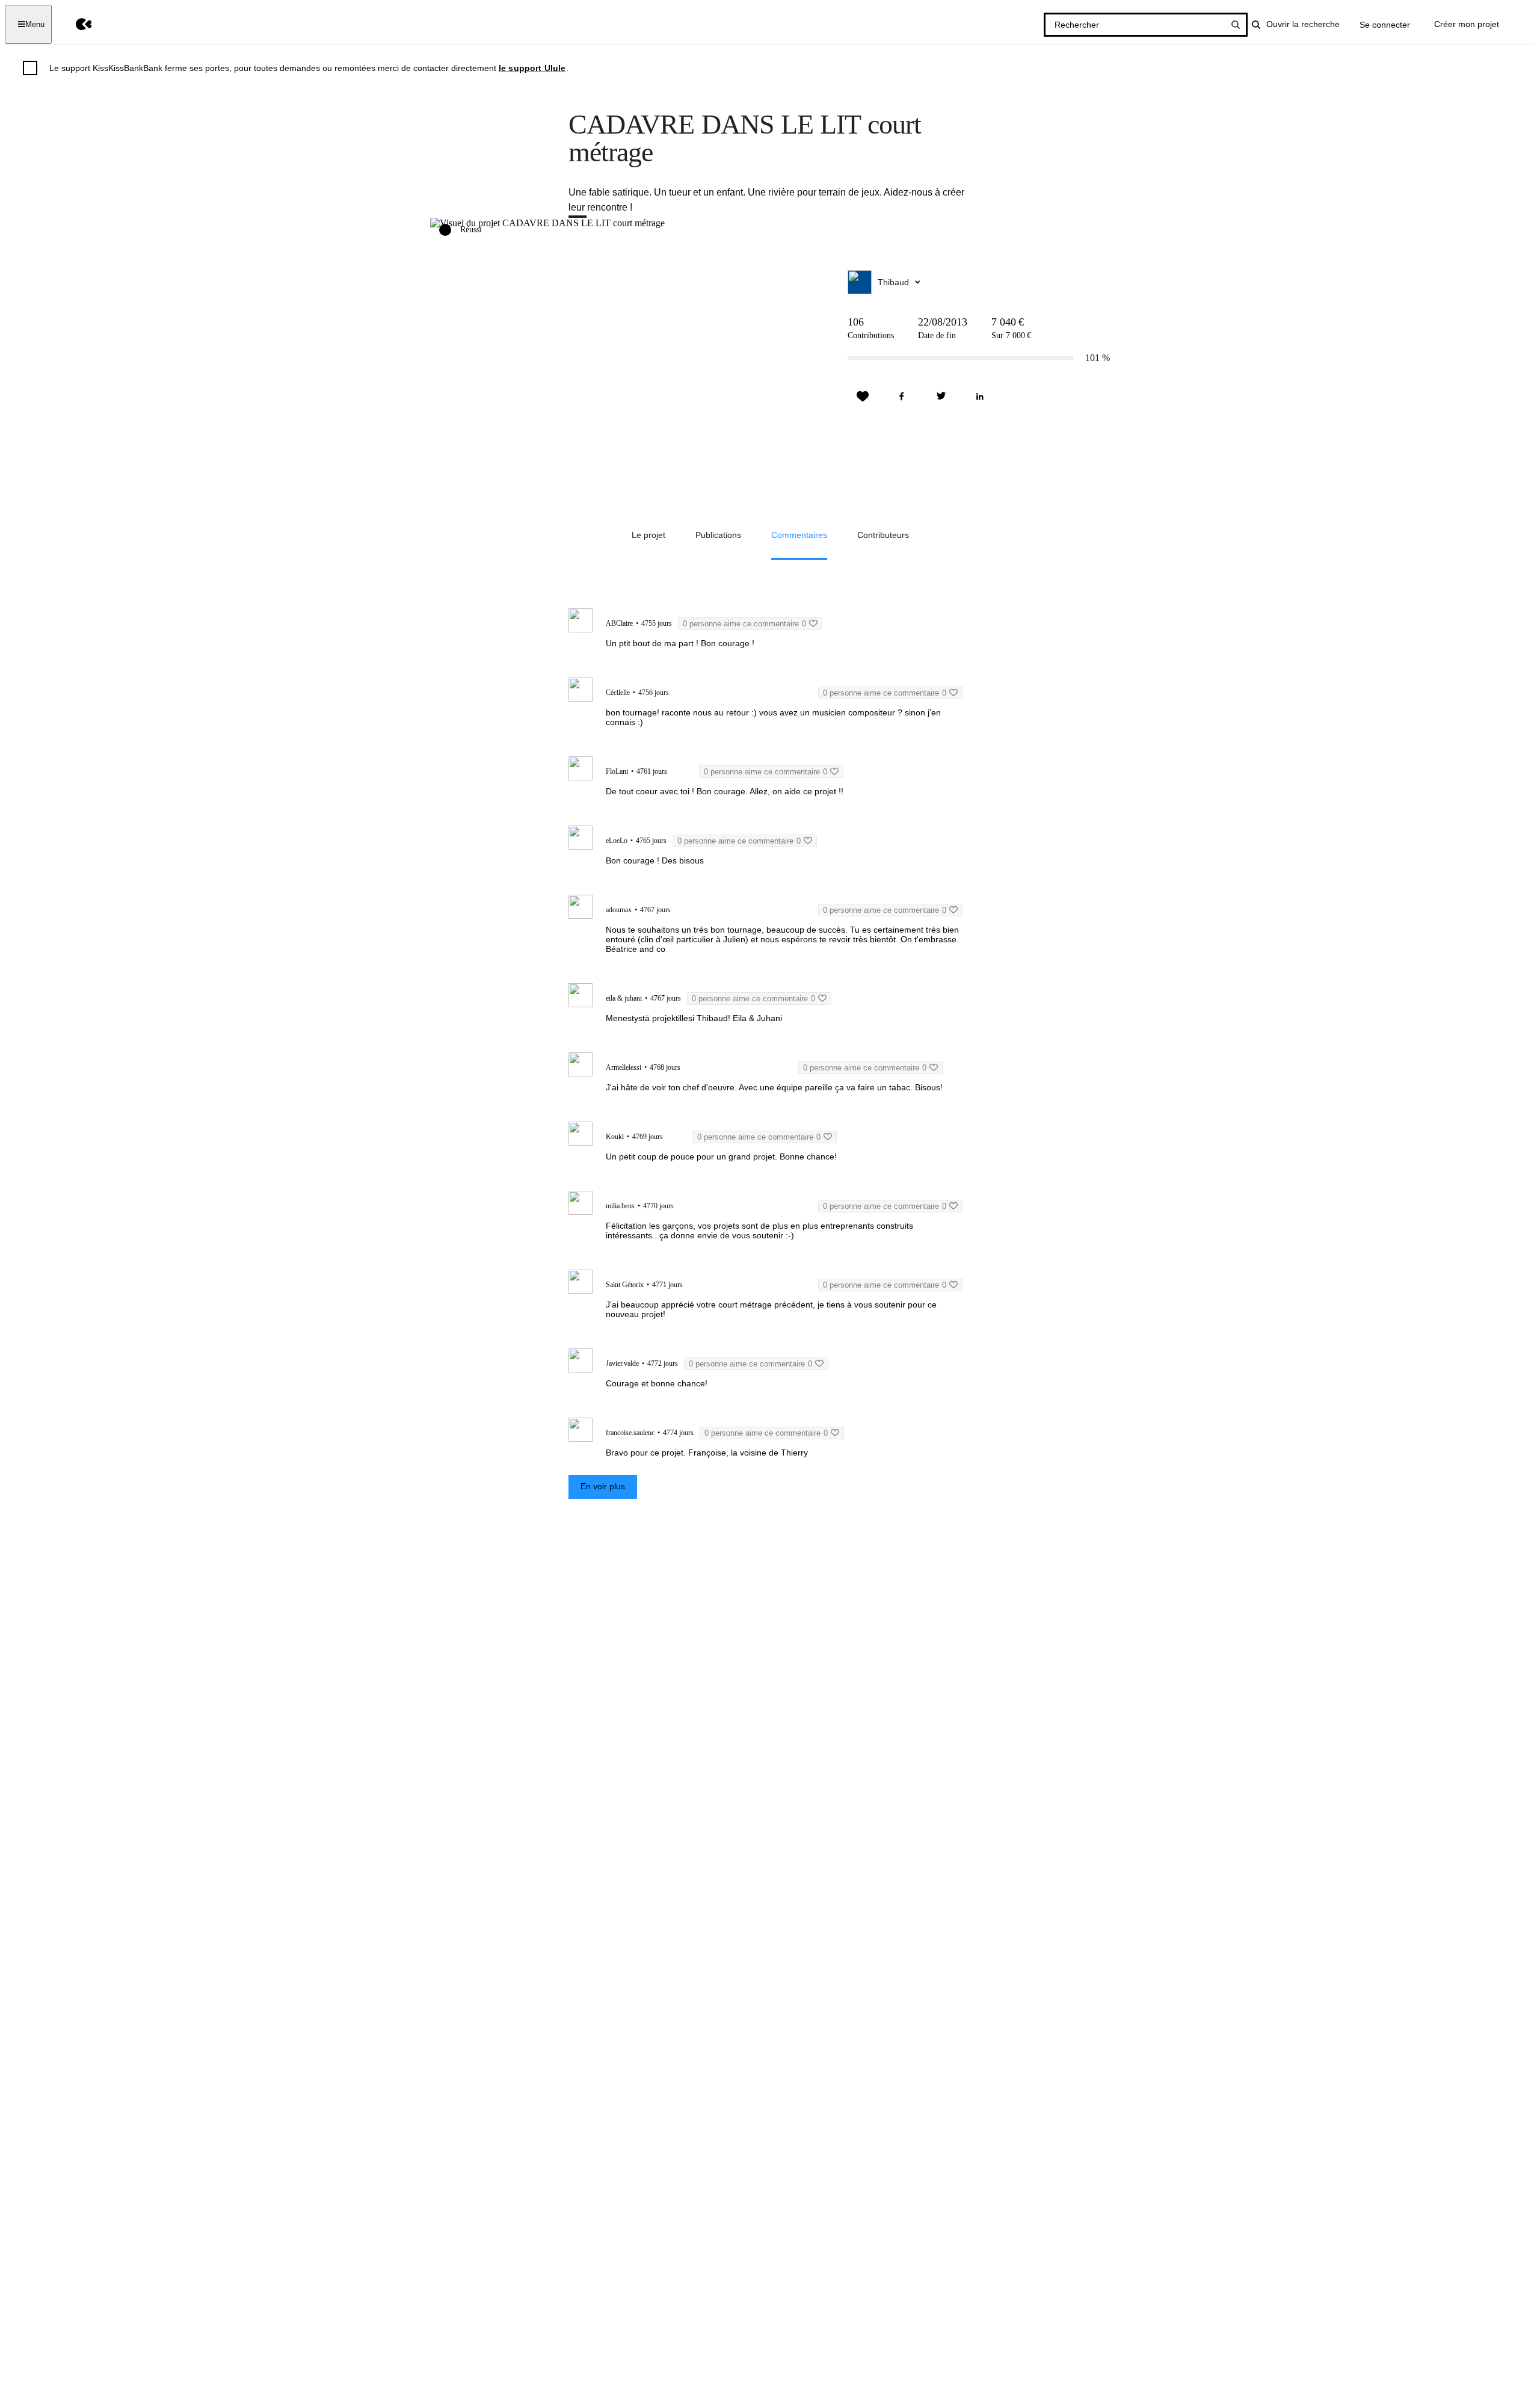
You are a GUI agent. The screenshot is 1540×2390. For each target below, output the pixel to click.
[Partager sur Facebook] (902, 397)
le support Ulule (532, 68)
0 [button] (744, 624)
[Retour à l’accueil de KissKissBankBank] (75, 24)
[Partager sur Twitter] (941, 397)
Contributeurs (883, 535)
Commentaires (799, 535)
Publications (718, 535)
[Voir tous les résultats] (1236, 25)
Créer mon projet (1467, 24)
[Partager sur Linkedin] (980, 397)
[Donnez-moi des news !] (863, 397)
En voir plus (603, 1486)
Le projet (648, 535)
